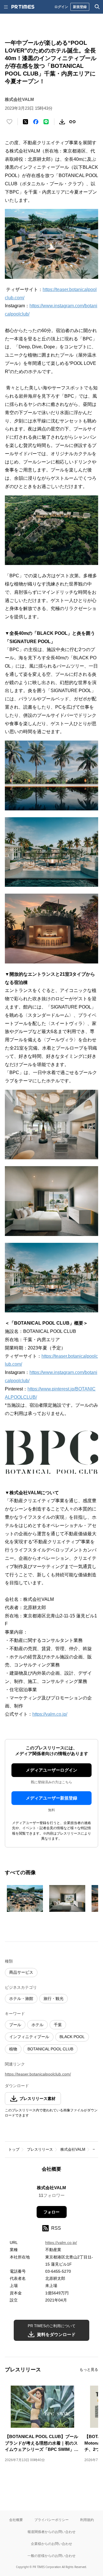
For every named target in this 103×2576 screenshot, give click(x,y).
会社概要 (16, 2520)
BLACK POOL (72, 2037)
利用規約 (87, 2520)
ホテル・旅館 (21, 1998)
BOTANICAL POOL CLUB (50, 2049)
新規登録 (80, 7)
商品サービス (21, 1972)
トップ (14, 2149)
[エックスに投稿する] (25, 122)
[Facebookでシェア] (36, 122)
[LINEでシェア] (46, 122)
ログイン (61, 7)
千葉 (58, 2025)
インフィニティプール (29, 2037)
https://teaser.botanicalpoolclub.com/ (38, 2074)
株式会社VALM (73, 2149)
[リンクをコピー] (72, 122)
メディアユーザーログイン (51, 1770)
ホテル (37, 2025)
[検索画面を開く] (97, 7)
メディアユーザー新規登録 (51, 1798)
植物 (13, 2049)
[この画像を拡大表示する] (25, 1898)
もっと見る (89, 2369)
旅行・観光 (54, 1998)
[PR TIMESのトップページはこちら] (23, 7)
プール (15, 2025)
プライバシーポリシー (51, 2520)
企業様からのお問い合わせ (51, 2544)
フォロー (51, 2212)
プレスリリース (40, 2149)
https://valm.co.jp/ (50, 1714)
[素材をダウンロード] (62, 122)
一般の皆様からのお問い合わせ (51, 2556)
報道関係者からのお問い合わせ (51, 2532)
